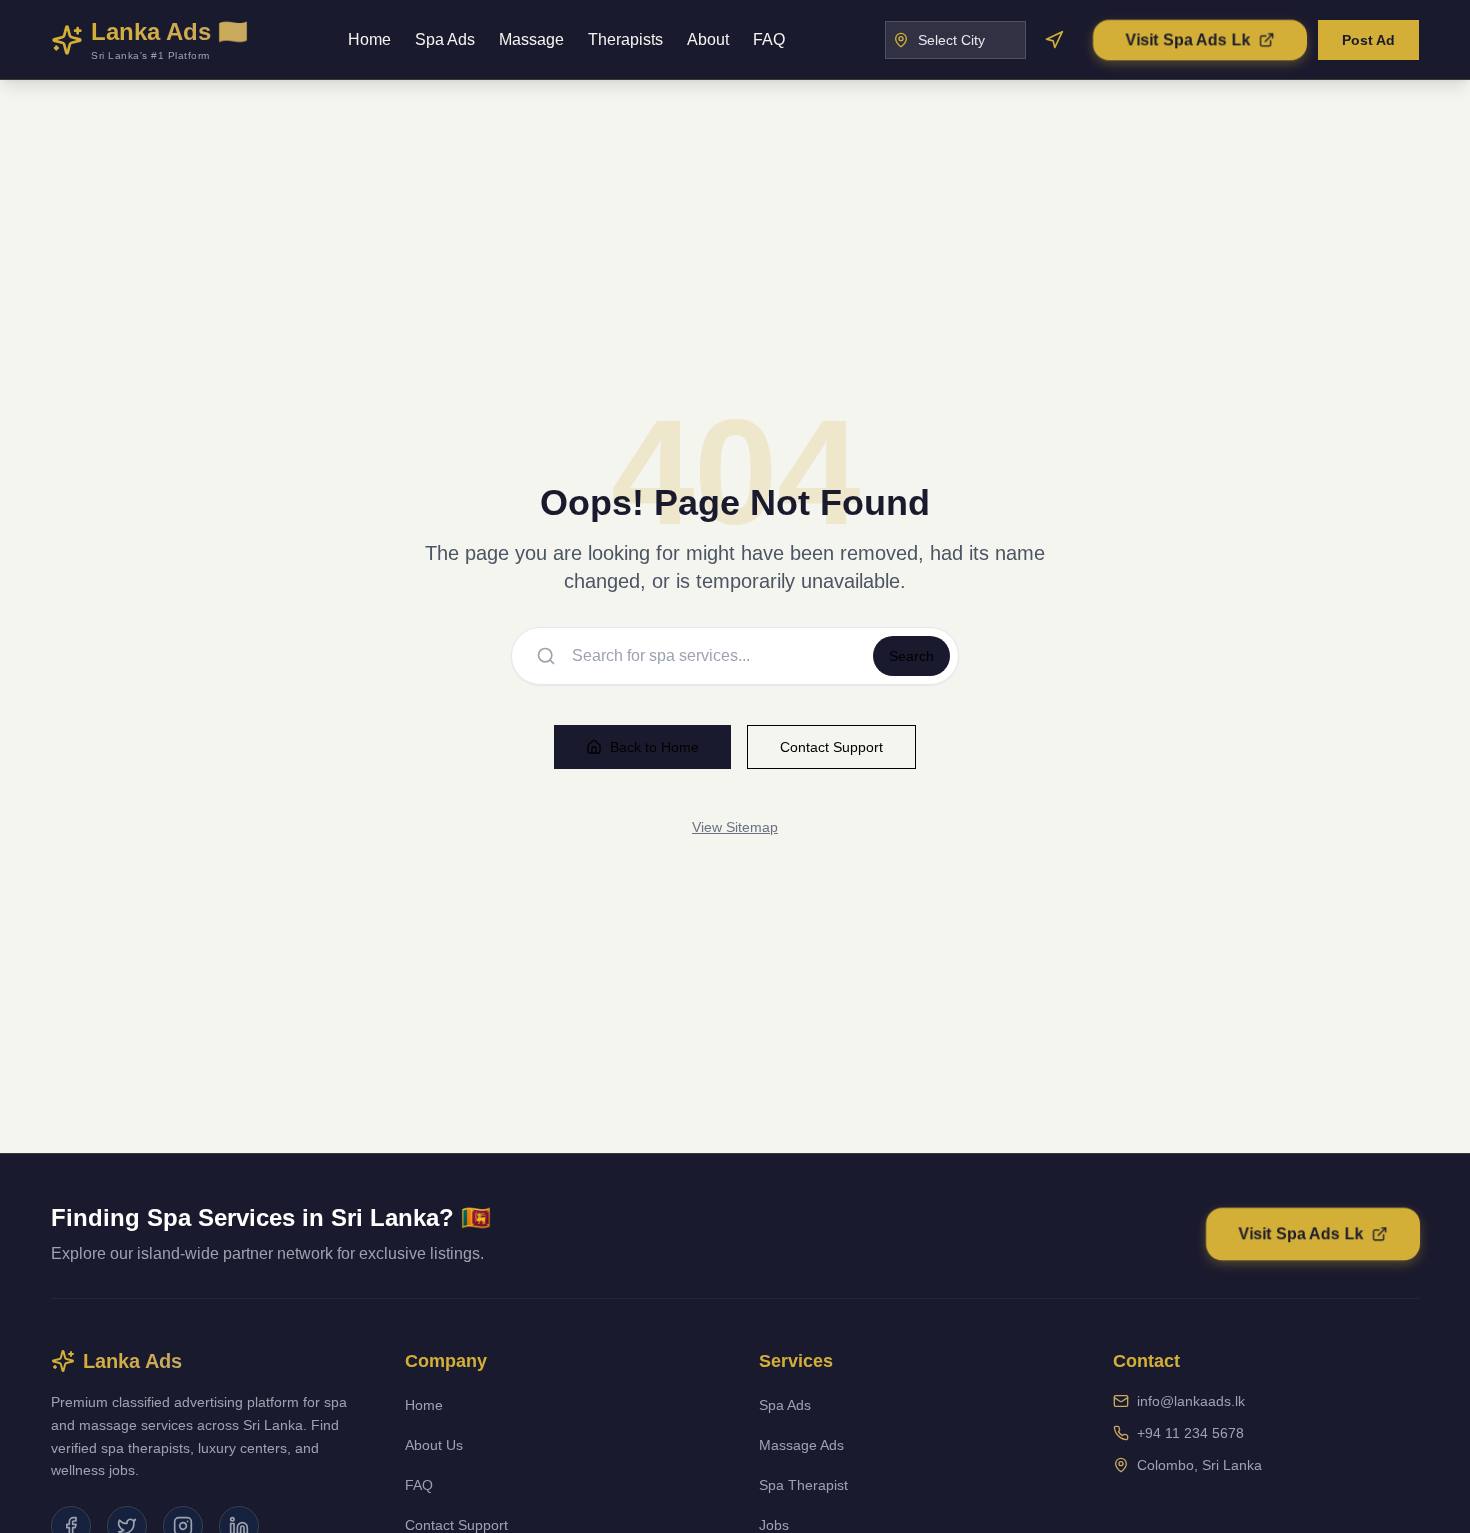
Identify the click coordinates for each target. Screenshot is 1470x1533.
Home (369, 39)
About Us (434, 1445)
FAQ (769, 39)
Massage (531, 39)
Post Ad (1368, 40)
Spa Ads (445, 39)
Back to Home (654, 747)
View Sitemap (735, 827)
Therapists (625, 39)
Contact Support (831, 747)
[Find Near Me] (1054, 40)
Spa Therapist (803, 1485)
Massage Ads (801, 1445)
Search (911, 656)
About (708, 39)
